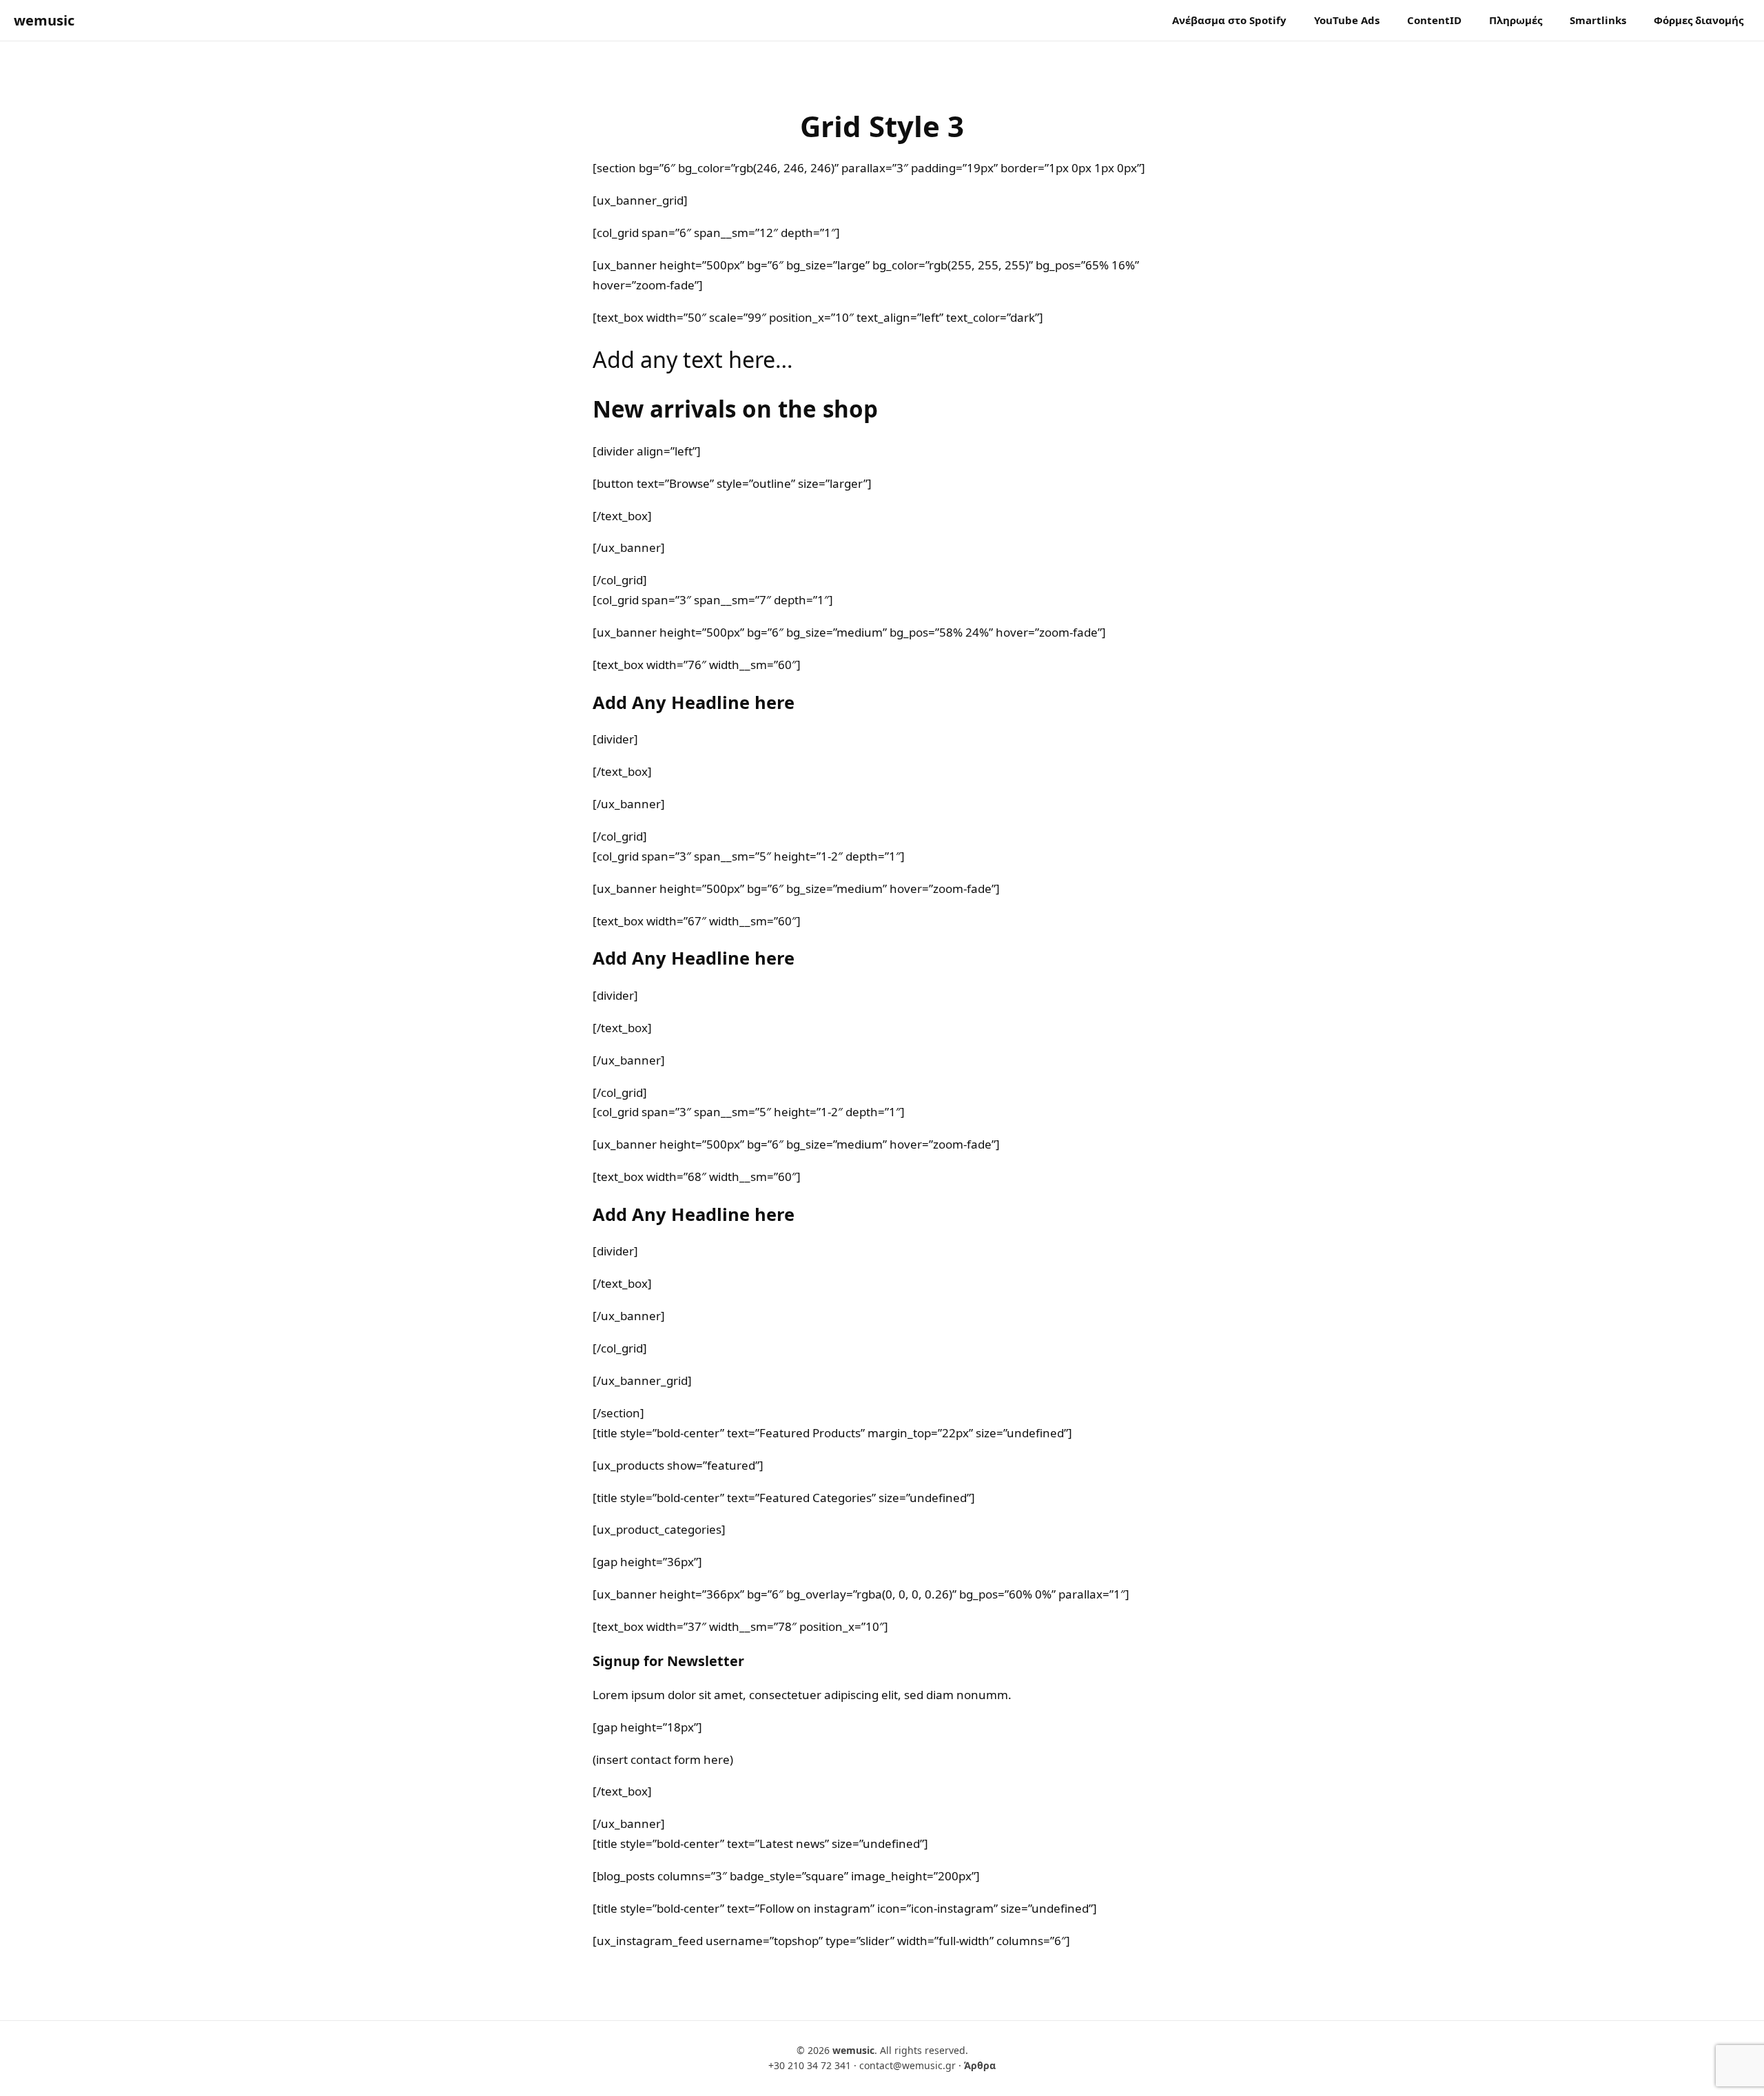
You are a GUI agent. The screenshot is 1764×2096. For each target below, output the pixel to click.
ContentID (1434, 20)
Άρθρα (980, 2065)
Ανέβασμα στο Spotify (1229, 20)
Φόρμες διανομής (1699, 20)
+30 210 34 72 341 (810, 2065)
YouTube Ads (1347, 20)
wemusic (44, 20)
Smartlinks (1598, 20)
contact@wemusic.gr (907, 2065)
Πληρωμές (1516, 20)
